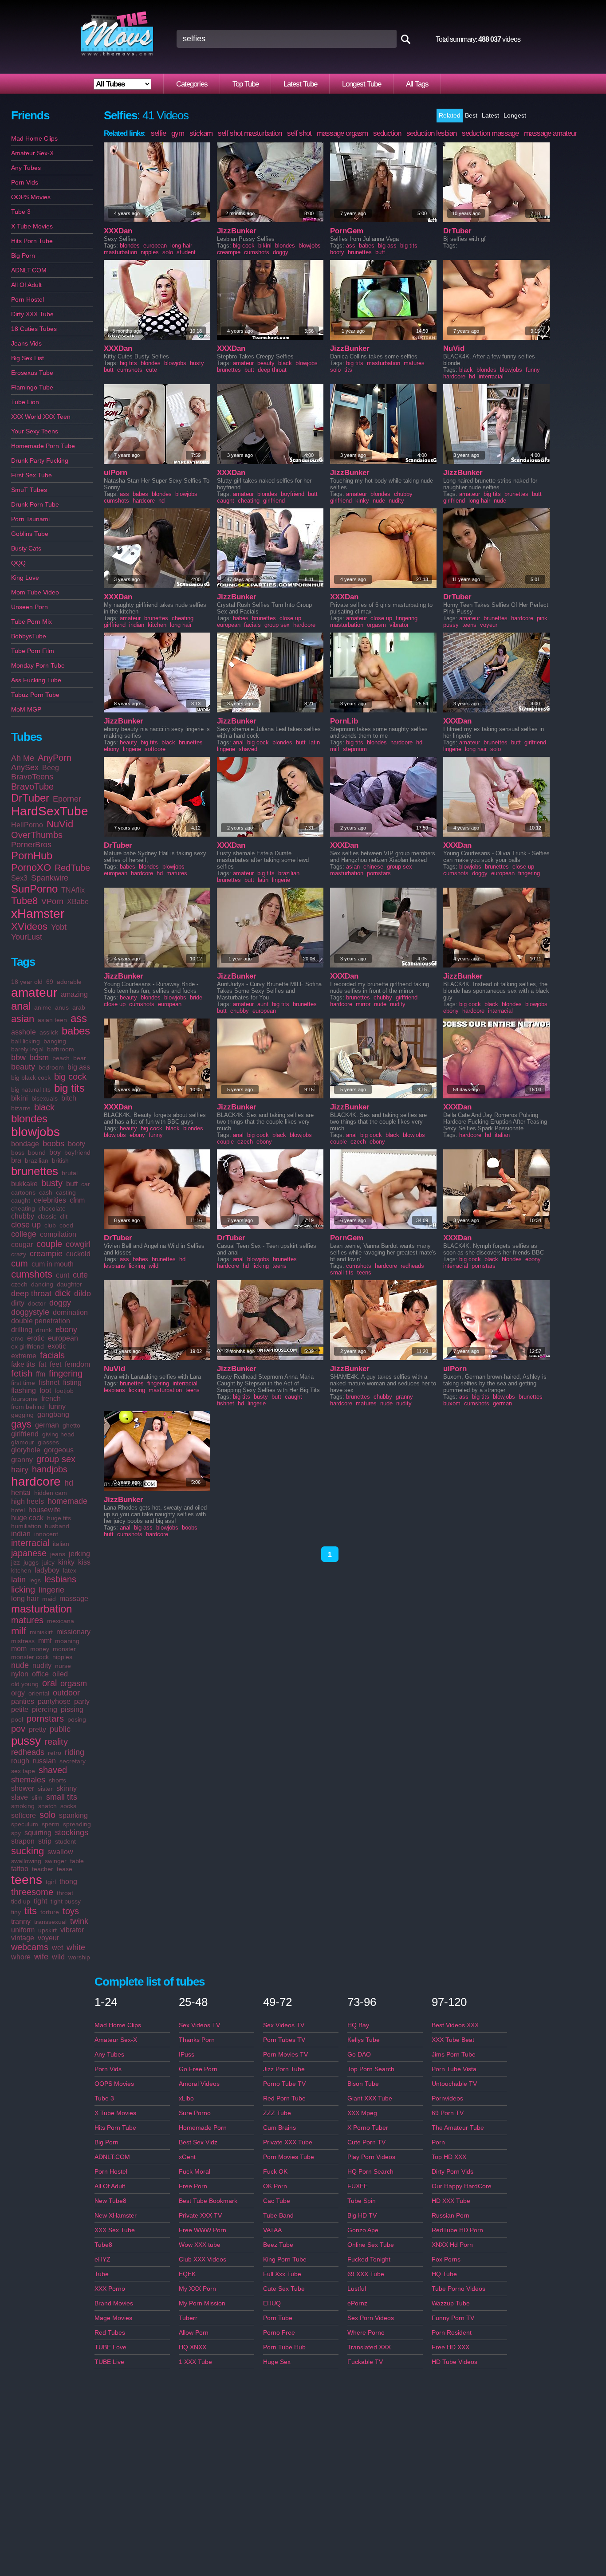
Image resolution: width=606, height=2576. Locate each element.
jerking (79, 1554)
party (82, 1701)
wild (58, 1957)
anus (62, 1007)
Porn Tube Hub (284, 2347)
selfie (158, 133)
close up (26, 1225)
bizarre (21, 1108)
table (77, 1861)
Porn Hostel (28, 299)
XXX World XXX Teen (41, 417)
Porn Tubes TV (284, 2040)
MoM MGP (26, 709)
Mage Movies (113, 2318)
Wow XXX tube (200, 2245)
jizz (16, 1562)
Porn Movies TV (285, 2054)
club (50, 1225)
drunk (44, 1330)
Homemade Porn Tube (43, 446)
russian (44, 1761)
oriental (39, 1693)
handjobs (50, 1469)
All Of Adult (26, 285)
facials (52, 1355)
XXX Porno (110, 2289)
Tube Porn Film (33, 651)
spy (16, 1833)
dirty (18, 1303)
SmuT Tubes (29, 490)
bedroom (51, 1067)
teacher (43, 1869)
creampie (46, 1254)
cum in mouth (53, 1264)
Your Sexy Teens (35, 431)
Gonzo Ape (363, 2230)
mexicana (61, 1621)
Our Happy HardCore (462, 2186)
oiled (60, 1674)
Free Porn (193, 2186)
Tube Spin (362, 2201)
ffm (41, 1374)
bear (80, 1058)
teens (27, 1880)
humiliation (26, 1526)
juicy (48, 1562)
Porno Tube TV (284, 2084)
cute (80, 1275)
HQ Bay (358, 2025)
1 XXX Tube (195, 2362)
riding (75, 1752)
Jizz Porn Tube (284, 2069)
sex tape (23, 1771)
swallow (60, 1852)
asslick (49, 1032)
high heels (28, 1501)
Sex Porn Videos (371, 2318)
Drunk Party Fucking (40, 460)
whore (21, 1957)
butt (72, 1184)
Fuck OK (275, 2171)
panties (23, 1701)
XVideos (29, 926)
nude (20, 1665)
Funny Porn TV (453, 2318)
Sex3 (19, 878)
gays (21, 1424)
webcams (30, 1947)
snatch (47, 1806)
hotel (18, 1510)
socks (68, 1806)
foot (45, 1390)
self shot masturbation (250, 133)
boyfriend (77, 1152)
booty (77, 1144)
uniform (23, 1930)
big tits (69, 1088)
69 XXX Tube (366, 2274)
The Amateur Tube (458, 2128)
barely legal (27, 1049)
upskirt (47, 1930)
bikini (20, 1098)
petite (20, 1709)
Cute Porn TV (366, 2142)
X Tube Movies (32, 226)
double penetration (41, 1321)
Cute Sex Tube (284, 2289)
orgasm (74, 1683)
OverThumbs (37, 835)
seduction (387, 133)
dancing (42, 1284)
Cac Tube (277, 2201)
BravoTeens (32, 777)
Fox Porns (446, 2259)
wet (57, 1948)
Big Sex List (28, 358)
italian (61, 1544)
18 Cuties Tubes (34, 329)
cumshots (32, 1274)
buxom (452, 1403)
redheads (28, 1752)
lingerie (51, 1590)
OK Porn (275, 2186)
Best (471, 115)
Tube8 (24, 901)
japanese (29, 1553)
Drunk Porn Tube (35, 504)
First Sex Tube (31, 475)
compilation (58, 1234)
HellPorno (27, 825)
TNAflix (73, 890)
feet (55, 1364)
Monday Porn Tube (38, 665)
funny (57, 1406)
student (65, 1841)
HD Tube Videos (454, 2362)
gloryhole (26, 1450)
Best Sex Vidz (198, 2142)
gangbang (53, 1414)
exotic (57, 1346)
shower (23, 1788)
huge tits (59, 1518)
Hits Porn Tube (32, 241)
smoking (23, 1806)
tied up (21, 1901)
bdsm (39, 1058)
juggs (31, 1562)
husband (57, 1526)
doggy (60, 1303)
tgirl (51, 1882)
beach (61, 1058)
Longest (515, 115)
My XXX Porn (197, 2289)
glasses (48, 1442)
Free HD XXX (451, 2347)
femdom (77, 1364)
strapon (23, 1841)
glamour (23, 1442)
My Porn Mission (202, 2303)
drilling (22, 1330)
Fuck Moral (195, 2171)
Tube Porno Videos (458, 2289)
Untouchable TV (454, 2084)
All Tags (417, 84)
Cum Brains (279, 2128)
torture (50, 1912)
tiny (16, 1912)
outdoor (66, 1693)
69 (50, 982)
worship (79, 1957)
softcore (24, 1815)
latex (70, 1570)
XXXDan (118, 231)
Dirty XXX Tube (32, 314)
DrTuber (30, 798)
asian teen (52, 1020)
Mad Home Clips (34, 138)
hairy (20, 1470)
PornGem (347, 231)
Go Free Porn (198, 2069)
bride (196, 997)
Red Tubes (110, 2332)
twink (79, 1921)
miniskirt (41, 1632)
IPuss (187, 2054)
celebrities (50, 1200)
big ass (79, 1067)
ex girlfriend (28, 1346)
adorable (69, 982)
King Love (25, 578)
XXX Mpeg (362, 2113)
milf (19, 1631)
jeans (58, 1554)
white (76, 1947)
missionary (73, 1632)
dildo (83, 1294)
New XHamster (116, 2215)
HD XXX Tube (451, 2201)
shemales (28, 1780)
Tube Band (278, 2215)
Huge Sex (277, 2362)
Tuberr (188, 2318)
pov (18, 1729)
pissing (72, 1709)
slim (37, 1797)
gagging (22, 1415)
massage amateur (550, 133)
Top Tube (246, 84)
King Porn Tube (285, 2259)
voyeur (48, 1938)
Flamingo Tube (32, 387)
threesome (32, 1892)
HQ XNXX (193, 2347)
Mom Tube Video (35, 592)
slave (20, 1797)
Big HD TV (362, 2215)
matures (27, 1620)
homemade (67, 1501)
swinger (56, 1861)
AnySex (25, 767)
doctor (37, 1303)
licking (23, 1589)
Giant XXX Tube (370, 2098)
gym (178, 133)
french (51, 1398)
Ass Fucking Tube (36, 680)
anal (21, 1006)
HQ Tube (444, 2274)
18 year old (27, 982)
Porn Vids (25, 182)
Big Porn (23, 256)
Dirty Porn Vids (453, 2171)
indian (21, 1534)
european (63, 1338)
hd (69, 1483)
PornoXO (31, 867)
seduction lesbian (431, 133)
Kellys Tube (364, 2040)
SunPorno (34, 889)
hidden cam (51, 1493)
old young (25, 1684)
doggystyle (30, 1312)
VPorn (52, 901)
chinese (373, 867)
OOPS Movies (31, 197)
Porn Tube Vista (454, 2069)
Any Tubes (26, 168)
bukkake (24, 1184)
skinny (67, 1788)
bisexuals (45, 1098)
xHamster (38, 914)
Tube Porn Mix (31, 621)
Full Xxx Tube (282, 2274)
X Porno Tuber (368, 2128)
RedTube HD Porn (457, 2230)
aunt (263, 1004)
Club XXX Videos (203, 2259)
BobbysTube (29, 636)
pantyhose (54, 1701)
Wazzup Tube (451, 2303)
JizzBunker (237, 231)
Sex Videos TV (199, 2025)
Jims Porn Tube (454, 2054)
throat (65, 1893)
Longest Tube (362, 84)
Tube (102, 2274)
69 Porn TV (448, 2113)
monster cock (30, 1657)
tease (65, 1869)
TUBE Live (109, 2362)
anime (43, 1007)
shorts (57, 1780)
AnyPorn (55, 758)
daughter (69, 1284)
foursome (24, 1399)
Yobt (59, 927)
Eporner (67, 799)
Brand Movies (114, 2303)
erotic (36, 1338)
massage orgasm (342, 133)
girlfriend (25, 1434)
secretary (73, 1761)
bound (37, 1152)
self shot (299, 133)
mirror (363, 1004)
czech (19, 1284)
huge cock (27, 1518)
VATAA (272, 2230)
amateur (34, 993)
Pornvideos (447, 2098)
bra (16, 1160)
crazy (19, 1254)
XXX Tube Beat (453, 2040)
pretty (37, 1729)
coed (66, 1225)
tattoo (20, 1869)
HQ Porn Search (370, 2171)
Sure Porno (195, 2113)
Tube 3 (21, 212)
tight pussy (66, 1901)
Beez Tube (278, 2245)
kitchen (21, 1570)
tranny (21, 1921)
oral (49, 1683)
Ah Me (23, 758)
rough (20, 1761)
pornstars (45, 1719)
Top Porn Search (371, 2069)
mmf (45, 1641)
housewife (45, 1510)
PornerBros (31, 845)
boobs (53, 1144)
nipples (62, 1657)
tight (40, 1901)
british (60, 1160)
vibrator (72, 1930)
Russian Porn (451, 2215)
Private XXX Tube (288, 2142)
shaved (53, 1770)
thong (68, 1882)
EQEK (187, 2274)
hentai (21, 1493)
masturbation (41, 1609)
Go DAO (359, 2054)
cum (20, 1263)
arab (79, 1007)
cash (46, 1192)
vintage (23, 1938)
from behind (28, 1407)
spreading (77, 1824)
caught (21, 1200)
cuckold (78, 1254)
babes (76, 1031)
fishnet (49, 1382)
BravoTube (32, 787)
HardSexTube (50, 811)
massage (74, 1599)
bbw (18, 1058)
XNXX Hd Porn (452, 2245)
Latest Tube (300, 84)
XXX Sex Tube (115, 2230)
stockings (72, 1833)
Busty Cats (26, 548)
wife (41, 1957)
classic (47, 1216)
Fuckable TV (365, 2362)
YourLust (27, 937)
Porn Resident (452, 2332)
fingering (66, 1373)
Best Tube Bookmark (208, 2201)
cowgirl (78, 1244)
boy (55, 1152)
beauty (23, 1067)
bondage (25, 1144)
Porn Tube (278, 2318)
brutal (70, 1173)
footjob (64, 1391)
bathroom (61, 1049)
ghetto (71, 1425)
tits (31, 1911)
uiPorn (116, 473)
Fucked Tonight (369, 2259)
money (40, 1649)
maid (49, 1599)
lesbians (60, 1579)
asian (23, 1019)
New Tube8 (110, 2201)
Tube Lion (25, 402)
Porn (438, 2142)
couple (49, 1244)
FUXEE (358, 2186)
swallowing (26, 1861)
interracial (30, 1543)
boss (18, 1152)
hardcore (36, 1481)
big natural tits (31, 1089)
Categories (192, 84)
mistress (23, 1641)
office (40, 1674)
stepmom (355, 749)
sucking (28, 1851)
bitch (69, 1098)
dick (63, 1293)
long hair (25, 1599)
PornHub (32, 855)
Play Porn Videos (371, 2157)
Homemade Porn (203, 2128)
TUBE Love (110, 2347)
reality (56, 1742)
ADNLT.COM (29, 270)
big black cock (31, 1078)
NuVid (60, 824)
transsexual (50, 1922)
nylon (20, 1674)
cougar (22, 1245)
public (60, 1729)
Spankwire (50, 878)
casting (66, 1192)
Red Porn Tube (284, 2098)
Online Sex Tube (371, 2245)
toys (71, 1911)
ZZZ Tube (277, 2113)
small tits (62, 1797)
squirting (38, 1833)
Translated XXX (369, 2347)
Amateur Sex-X (32, 153)
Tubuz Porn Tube (35, 695)
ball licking (26, 1041)
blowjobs (35, 1132)
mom (19, 1649)
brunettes (35, 1171)
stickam (201, 133)
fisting (72, 1382)
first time (23, 1383)
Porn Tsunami (30, 519)
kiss (84, 1562)
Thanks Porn (197, 2040)
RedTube (72, 868)
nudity (42, 1666)
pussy (26, 1741)
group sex (56, 1459)
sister (45, 1789)
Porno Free (279, 2332)
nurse (63, 1666)
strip (45, 1841)
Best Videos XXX (455, 2025)
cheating (23, 1208)
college (24, 1234)
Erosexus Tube (32, 373)
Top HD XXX (449, 2157)
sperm (51, 1824)
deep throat (31, 1294)
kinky (66, 1562)
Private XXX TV (200, 2215)
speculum (25, 1824)
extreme (24, 1356)
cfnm (77, 1200)
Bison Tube (363, 2084)
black (44, 1107)
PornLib (344, 721)
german (47, 1425)
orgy (18, 1693)
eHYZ (102, 2259)
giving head (58, 1434)
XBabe (78, 902)
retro (55, 1753)
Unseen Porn (30, 607)
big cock (70, 1077)
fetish (22, 1373)
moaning (67, 1641)
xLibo (186, 2098)
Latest (490, 115)
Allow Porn (194, 2332)
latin (18, 1580)
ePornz (357, 2303)
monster (64, 1649)
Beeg (51, 768)
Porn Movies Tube (289, 2157)
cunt (63, 1275)
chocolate (52, 1208)
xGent (187, 2157)
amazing (74, 994)
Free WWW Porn (203, 2230)
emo (17, 1338)
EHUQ (272, 2303)
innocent (46, 1534)
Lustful (357, 2289)
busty (52, 1183)
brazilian (37, 1160)
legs (35, 1580)
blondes (29, 1119)
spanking (73, 1815)
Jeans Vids (26, 343)
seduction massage (490, 133)
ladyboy (47, 1570)
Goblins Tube (30, 534)
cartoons (23, 1192)
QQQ (18, 563)
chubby (23, 1216)
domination (70, 1312)
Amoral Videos (199, 2084)
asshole (24, 1032)
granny (22, 1460)
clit (64, 1216)
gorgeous (59, 1450)
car (86, 1184)
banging (55, 1041)
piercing (45, 1709)
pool (17, 1719)
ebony (66, 1329)
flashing (24, 1390)
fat (42, 1364)
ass (79, 1018)
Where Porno (366, 2332)
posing (77, 1719)
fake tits (23, 1364)
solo (47, 1815)
